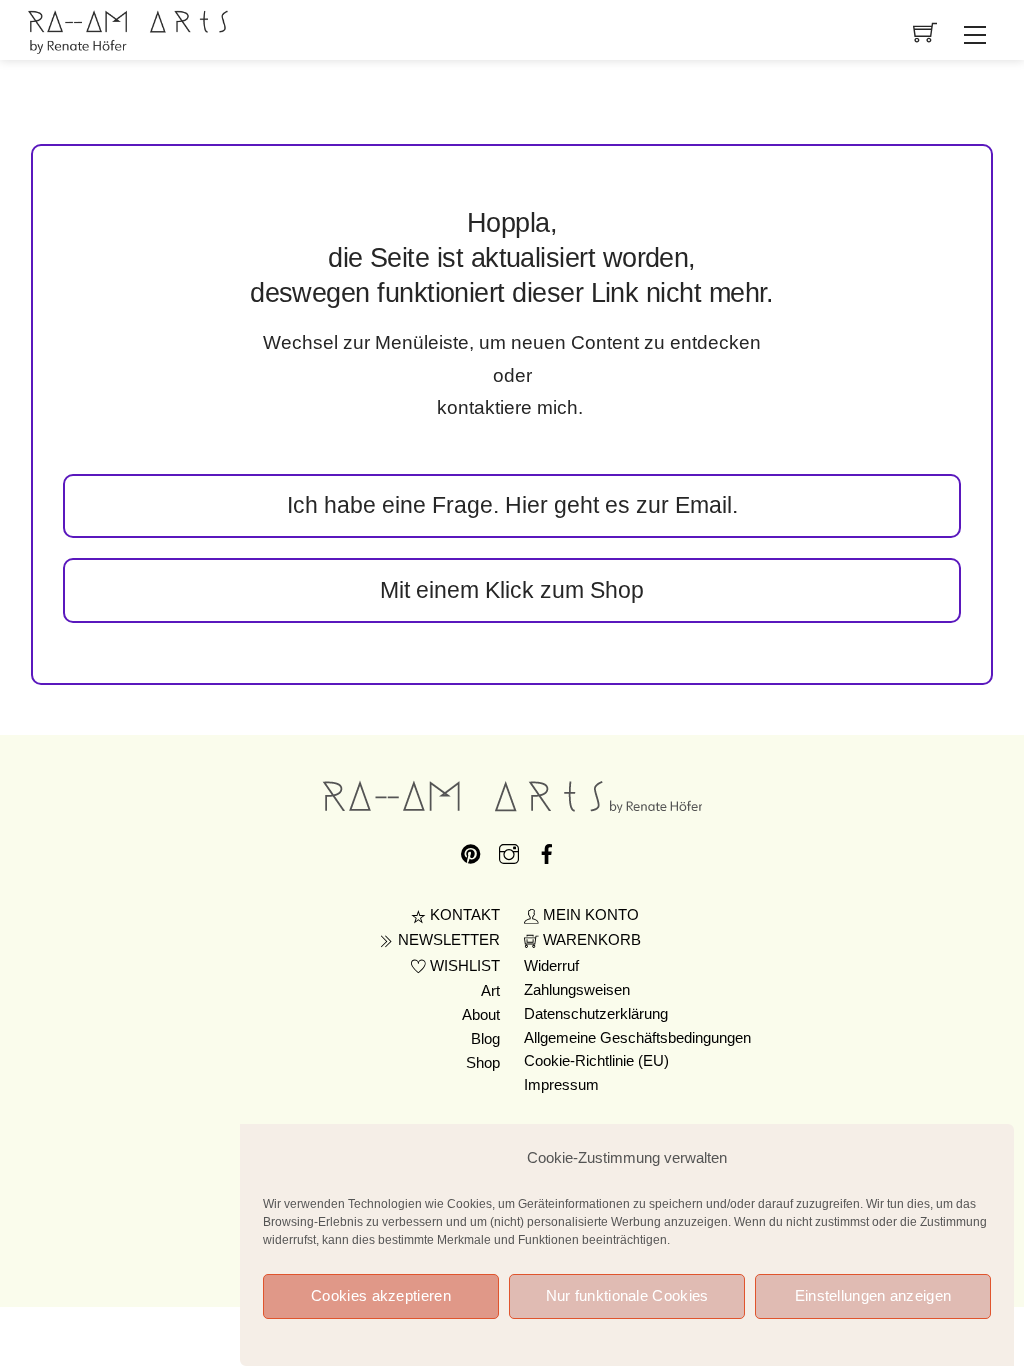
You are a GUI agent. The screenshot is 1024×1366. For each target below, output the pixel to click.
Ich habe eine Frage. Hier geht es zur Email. (512, 505)
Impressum (561, 1085)
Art (490, 991)
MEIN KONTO (589, 915)
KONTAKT (463, 915)
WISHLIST (463, 966)
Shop (483, 1063)
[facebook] (547, 851)
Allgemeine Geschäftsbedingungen (637, 1038)
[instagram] (509, 851)
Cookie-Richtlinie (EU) (596, 1061)
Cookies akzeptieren (381, 1295)
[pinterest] (471, 851)
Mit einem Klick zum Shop (512, 590)
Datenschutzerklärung (596, 1014)
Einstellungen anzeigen (873, 1295)
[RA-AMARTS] (128, 30)
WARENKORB (590, 940)
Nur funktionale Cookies (627, 1295)
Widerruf (551, 966)
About (481, 1015)
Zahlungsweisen (577, 990)
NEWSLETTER (447, 940)
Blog (485, 1039)
